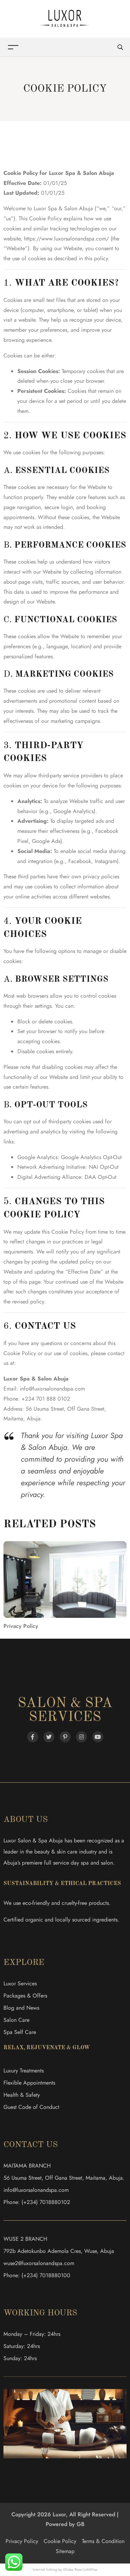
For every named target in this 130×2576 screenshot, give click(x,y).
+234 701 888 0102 (46, 1399)
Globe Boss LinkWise (80, 2569)
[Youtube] (98, 1737)
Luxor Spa (62, 173)
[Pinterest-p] (65, 1737)
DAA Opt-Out (101, 1177)
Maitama (13, 1418)
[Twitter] (49, 1737)
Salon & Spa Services (65, 1711)
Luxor (11, 1379)
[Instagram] (81, 1737)
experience (39, 340)
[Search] (120, 47)
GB (81, 2524)
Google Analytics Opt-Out (91, 1157)
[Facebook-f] (33, 1737)
